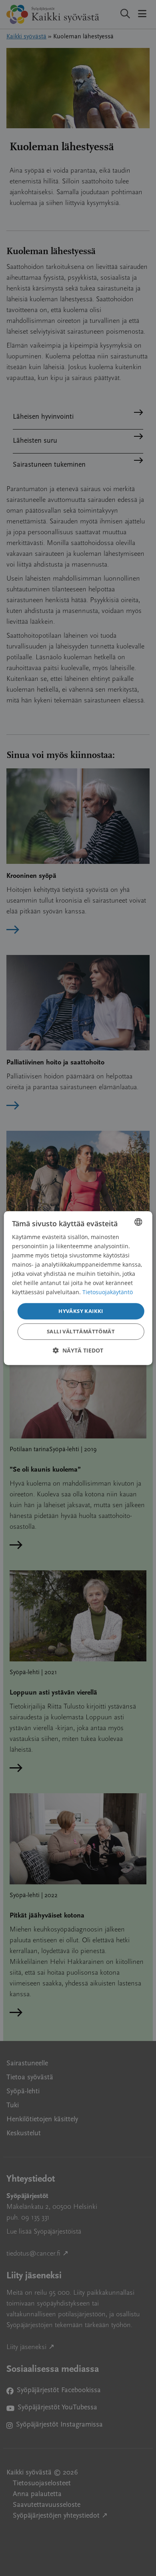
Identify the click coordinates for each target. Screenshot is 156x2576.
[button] (78, 1350)
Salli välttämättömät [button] (81, 1331)
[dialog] (78, 1288)
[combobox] (138, 1222)
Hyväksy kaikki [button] (81, 1311)
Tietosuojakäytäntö (108, 1292)
